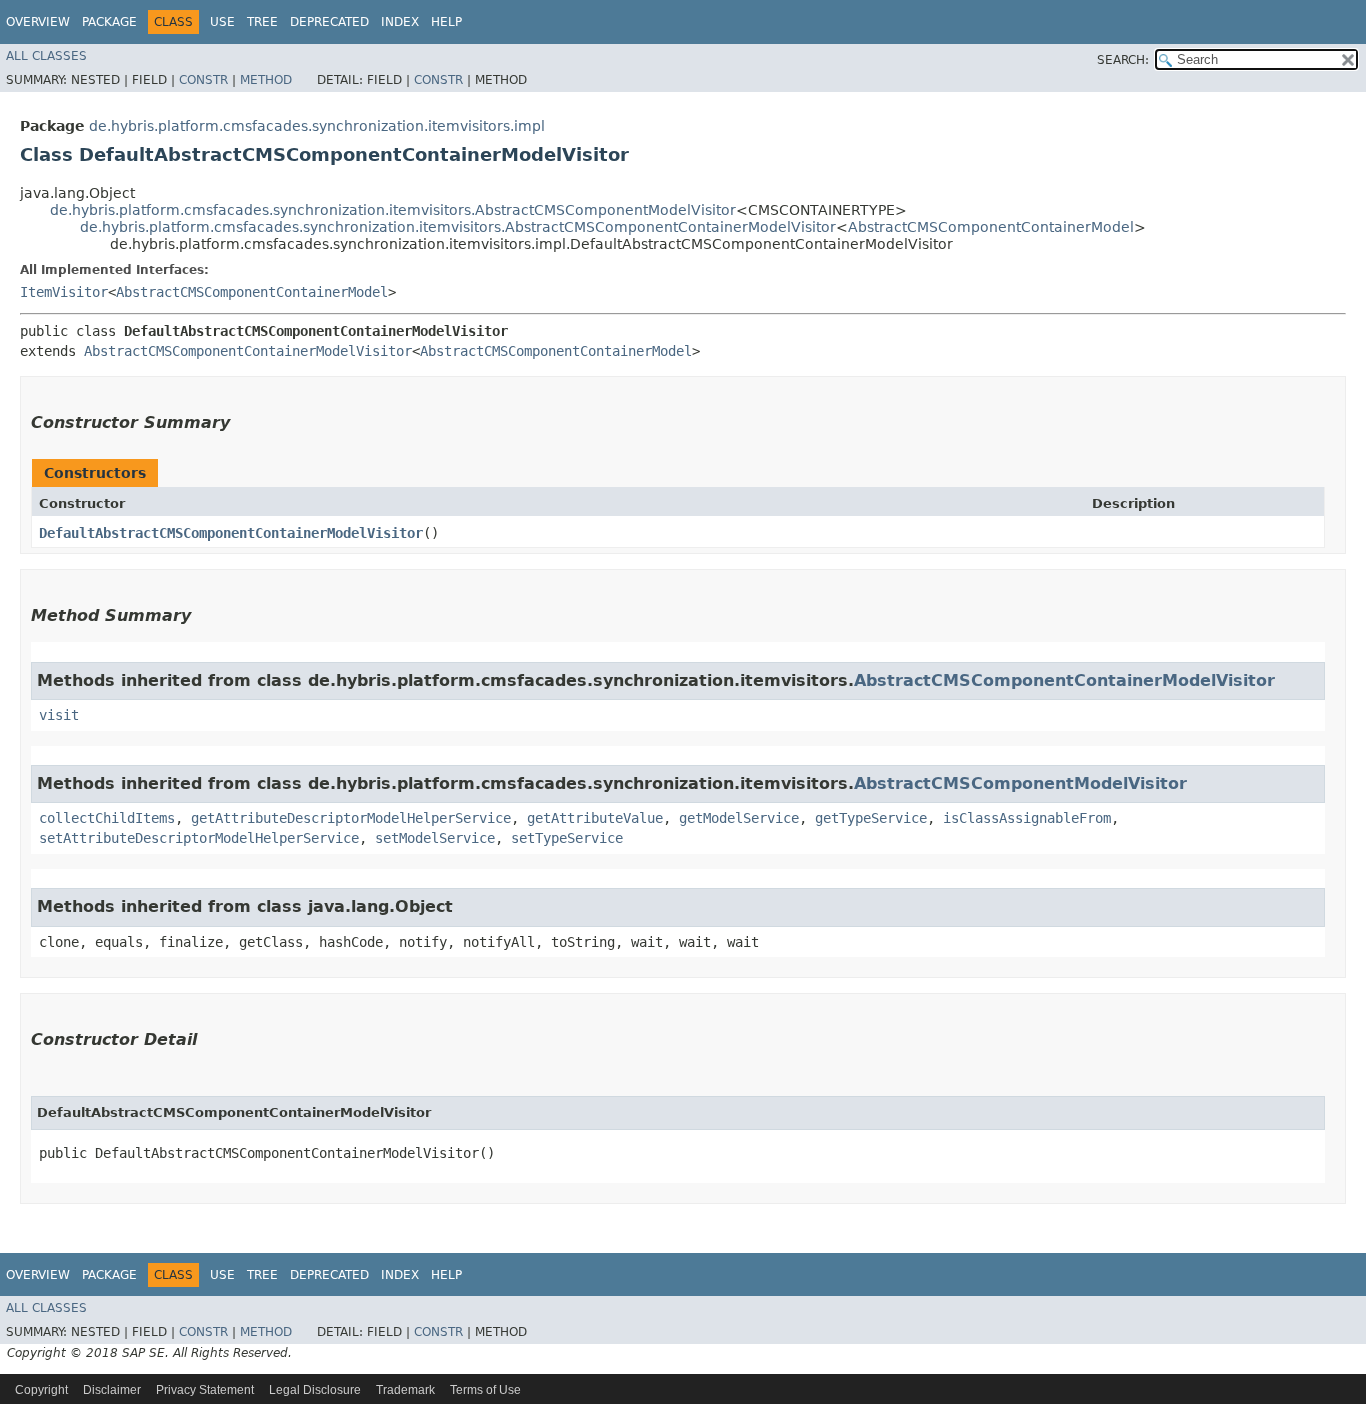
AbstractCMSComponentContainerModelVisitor (248, 351)
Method (266, 80)
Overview (38, 22)
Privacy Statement (205, 1390)
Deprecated (329, 22)
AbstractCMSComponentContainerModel (991, 227)
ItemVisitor (64, 292)
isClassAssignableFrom (1027, 818)
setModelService (435, 838)
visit (59, 715)
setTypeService (567, 838)
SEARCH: (1123, 60)
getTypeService (871, 818)
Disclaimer (112, 1390)
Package (109, 22)
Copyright (41, 1390)
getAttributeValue (595, 818)
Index (400, 22)
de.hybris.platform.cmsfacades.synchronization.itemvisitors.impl (317, 126)
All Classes (46, 56)
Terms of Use (485, 1390)
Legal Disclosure (315, 1390)
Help (446, 22)
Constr (203, 80)
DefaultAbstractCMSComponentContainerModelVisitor (231, 533)
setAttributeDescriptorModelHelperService (199, 838)
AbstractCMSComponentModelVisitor (1020, 783)
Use (222, 22)
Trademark (405, 1390)
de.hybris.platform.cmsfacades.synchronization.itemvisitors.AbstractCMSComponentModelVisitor (393, 210)
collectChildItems (107, 818)
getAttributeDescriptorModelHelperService (351, 818)
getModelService (739, 818)
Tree (262, 22)
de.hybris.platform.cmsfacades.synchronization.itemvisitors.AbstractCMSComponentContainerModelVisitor (458, 227)
